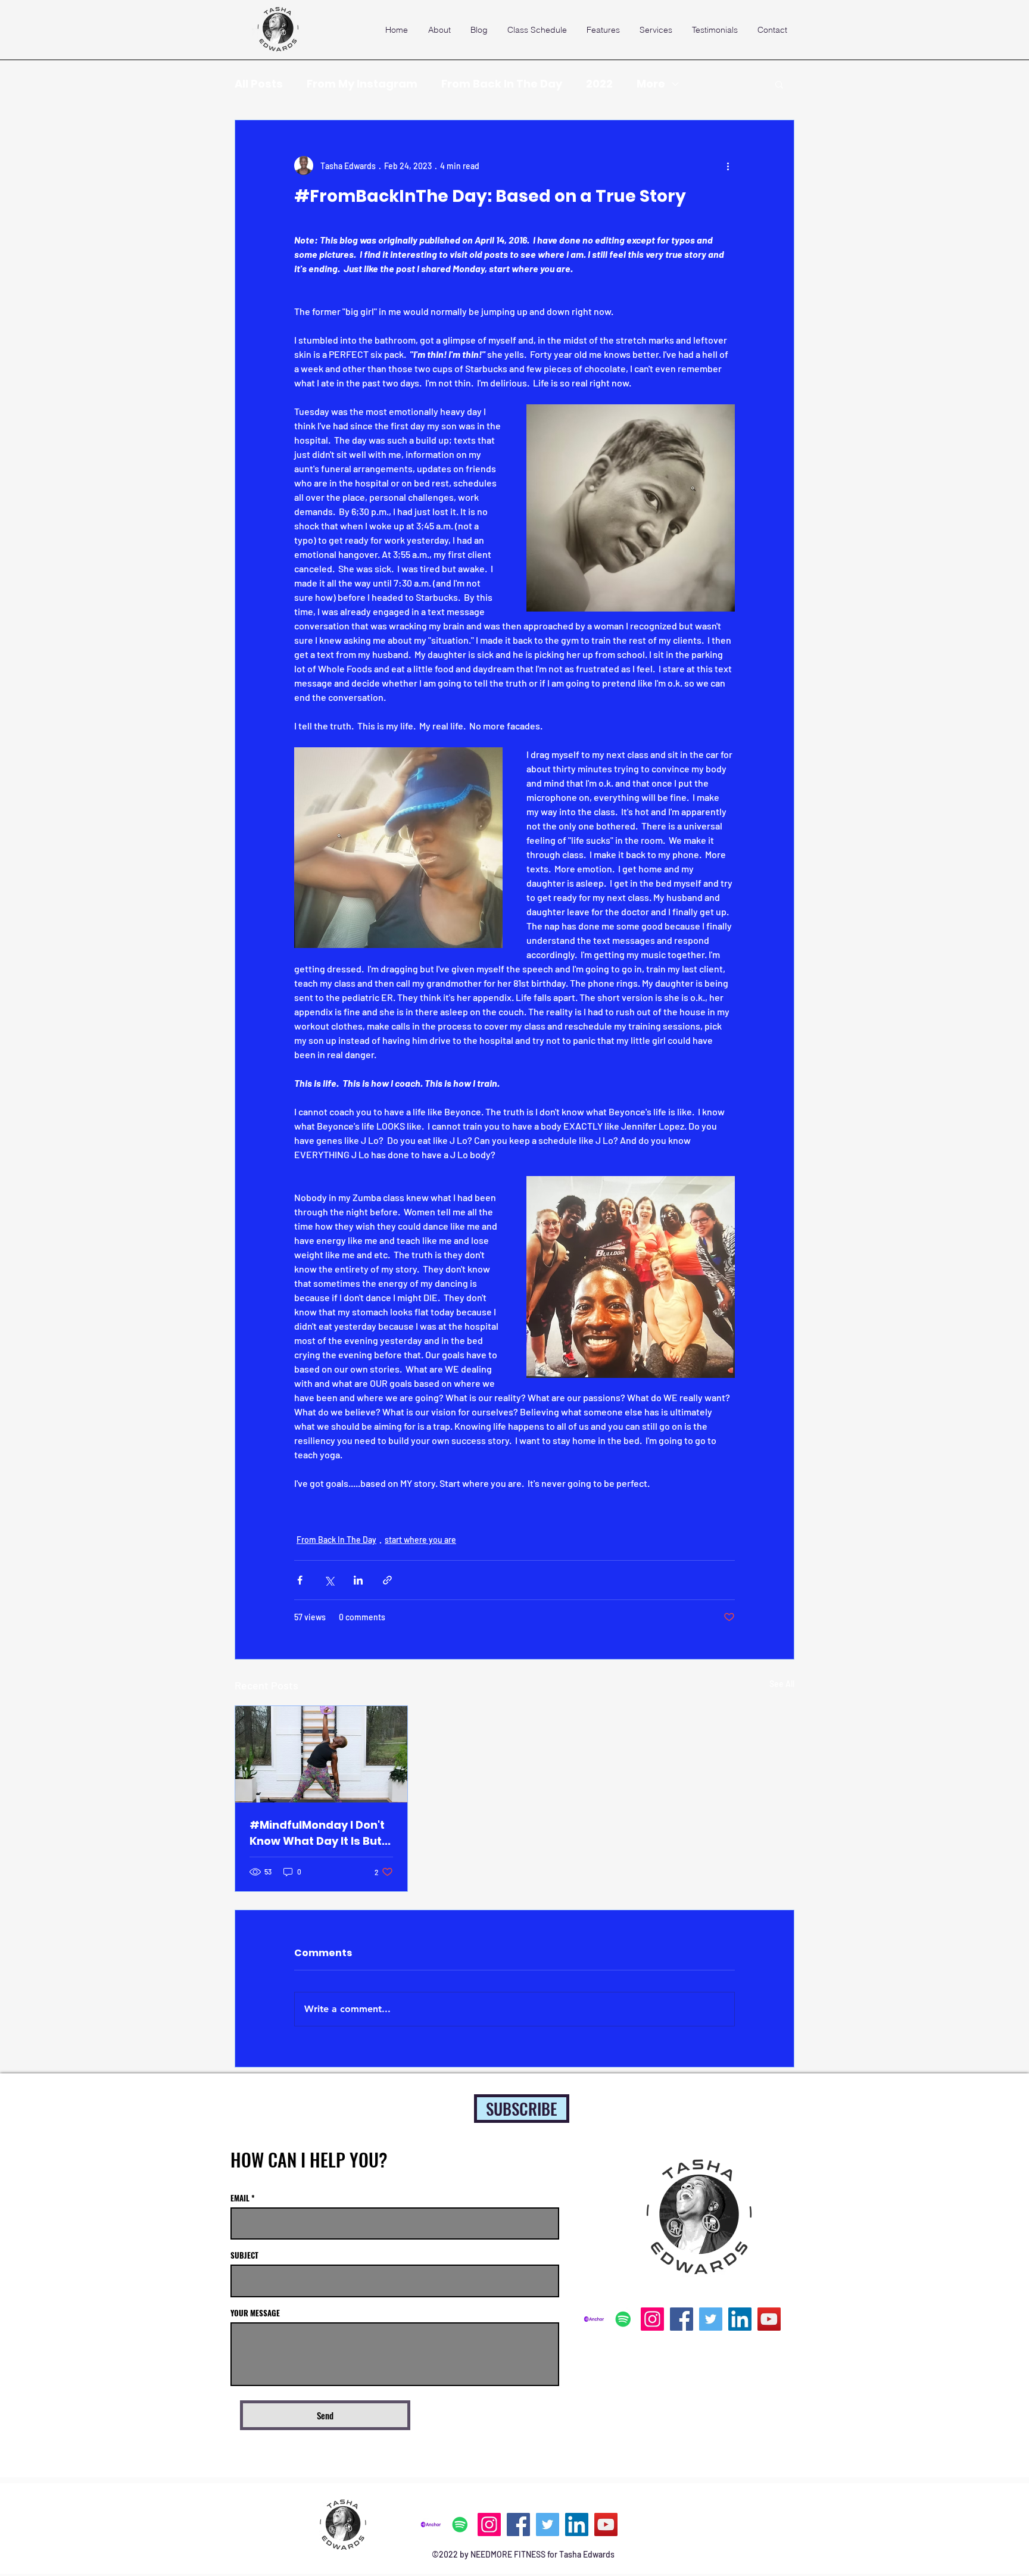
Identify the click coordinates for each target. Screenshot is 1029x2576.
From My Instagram (362, 84)
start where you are (420, 1540)
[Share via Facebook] (300, 1580)
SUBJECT (244, 2255)
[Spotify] (623, 2319)
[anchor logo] (594, 2319)
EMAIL (240, 2198)
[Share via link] (387, 1580)
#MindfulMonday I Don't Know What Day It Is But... (320, 1833)
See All (782, 1684)
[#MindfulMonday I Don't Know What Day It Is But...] (321, 1754)
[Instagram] (652, 2319)
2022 (599, 84)
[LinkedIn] (740, 2319)
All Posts (259, 84)
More (651, 84)
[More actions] (728, 166)
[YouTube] (769, 2319)
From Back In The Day (502, 84)
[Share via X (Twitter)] (329, 1580)
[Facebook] (682, 2319)
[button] (779, 84)
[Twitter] (711, 2319)
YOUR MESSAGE (255, 2313)
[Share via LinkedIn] (358, 1580)
